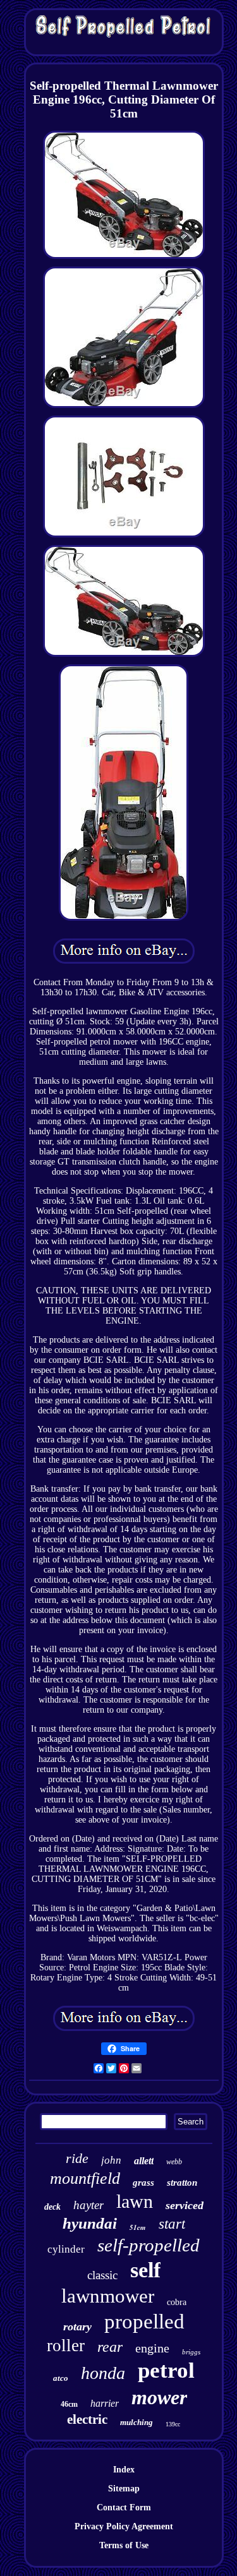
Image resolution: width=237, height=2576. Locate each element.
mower (159, 2397)
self (145, 2270)
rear (110, 2347)
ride (77, 2158)
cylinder (66, 2249)
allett (144, 2161)
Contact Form (124, 2507)
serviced (185, 2205)
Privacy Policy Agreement (124, 2526)
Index (124, 2470)
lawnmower (108, 2296)
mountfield (85, 2178)
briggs (191, 2352)
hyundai (90, 2223)
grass (143, 2183)
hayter (88, 2205)
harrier (105, 2403)
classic (102, 2275)
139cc (173, 2424)
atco (61, 2378)
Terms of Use (124, 2545)
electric (87, 2419)
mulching (137, 2422)
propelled (144, 2321)
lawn (135, 2201)
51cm (138, 2227)
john (111, 2160)
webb (174, 2162)
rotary (77, 2327)
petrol (166, 2370)
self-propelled (149, 2245)
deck (52, 2207)
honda (103, 2373)
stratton (182, 2183)
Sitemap (124, 2489)
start (172, 2224)
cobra (177, 2302)
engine (152, 2348)
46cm (69, 2404)
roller (66, 2345)
